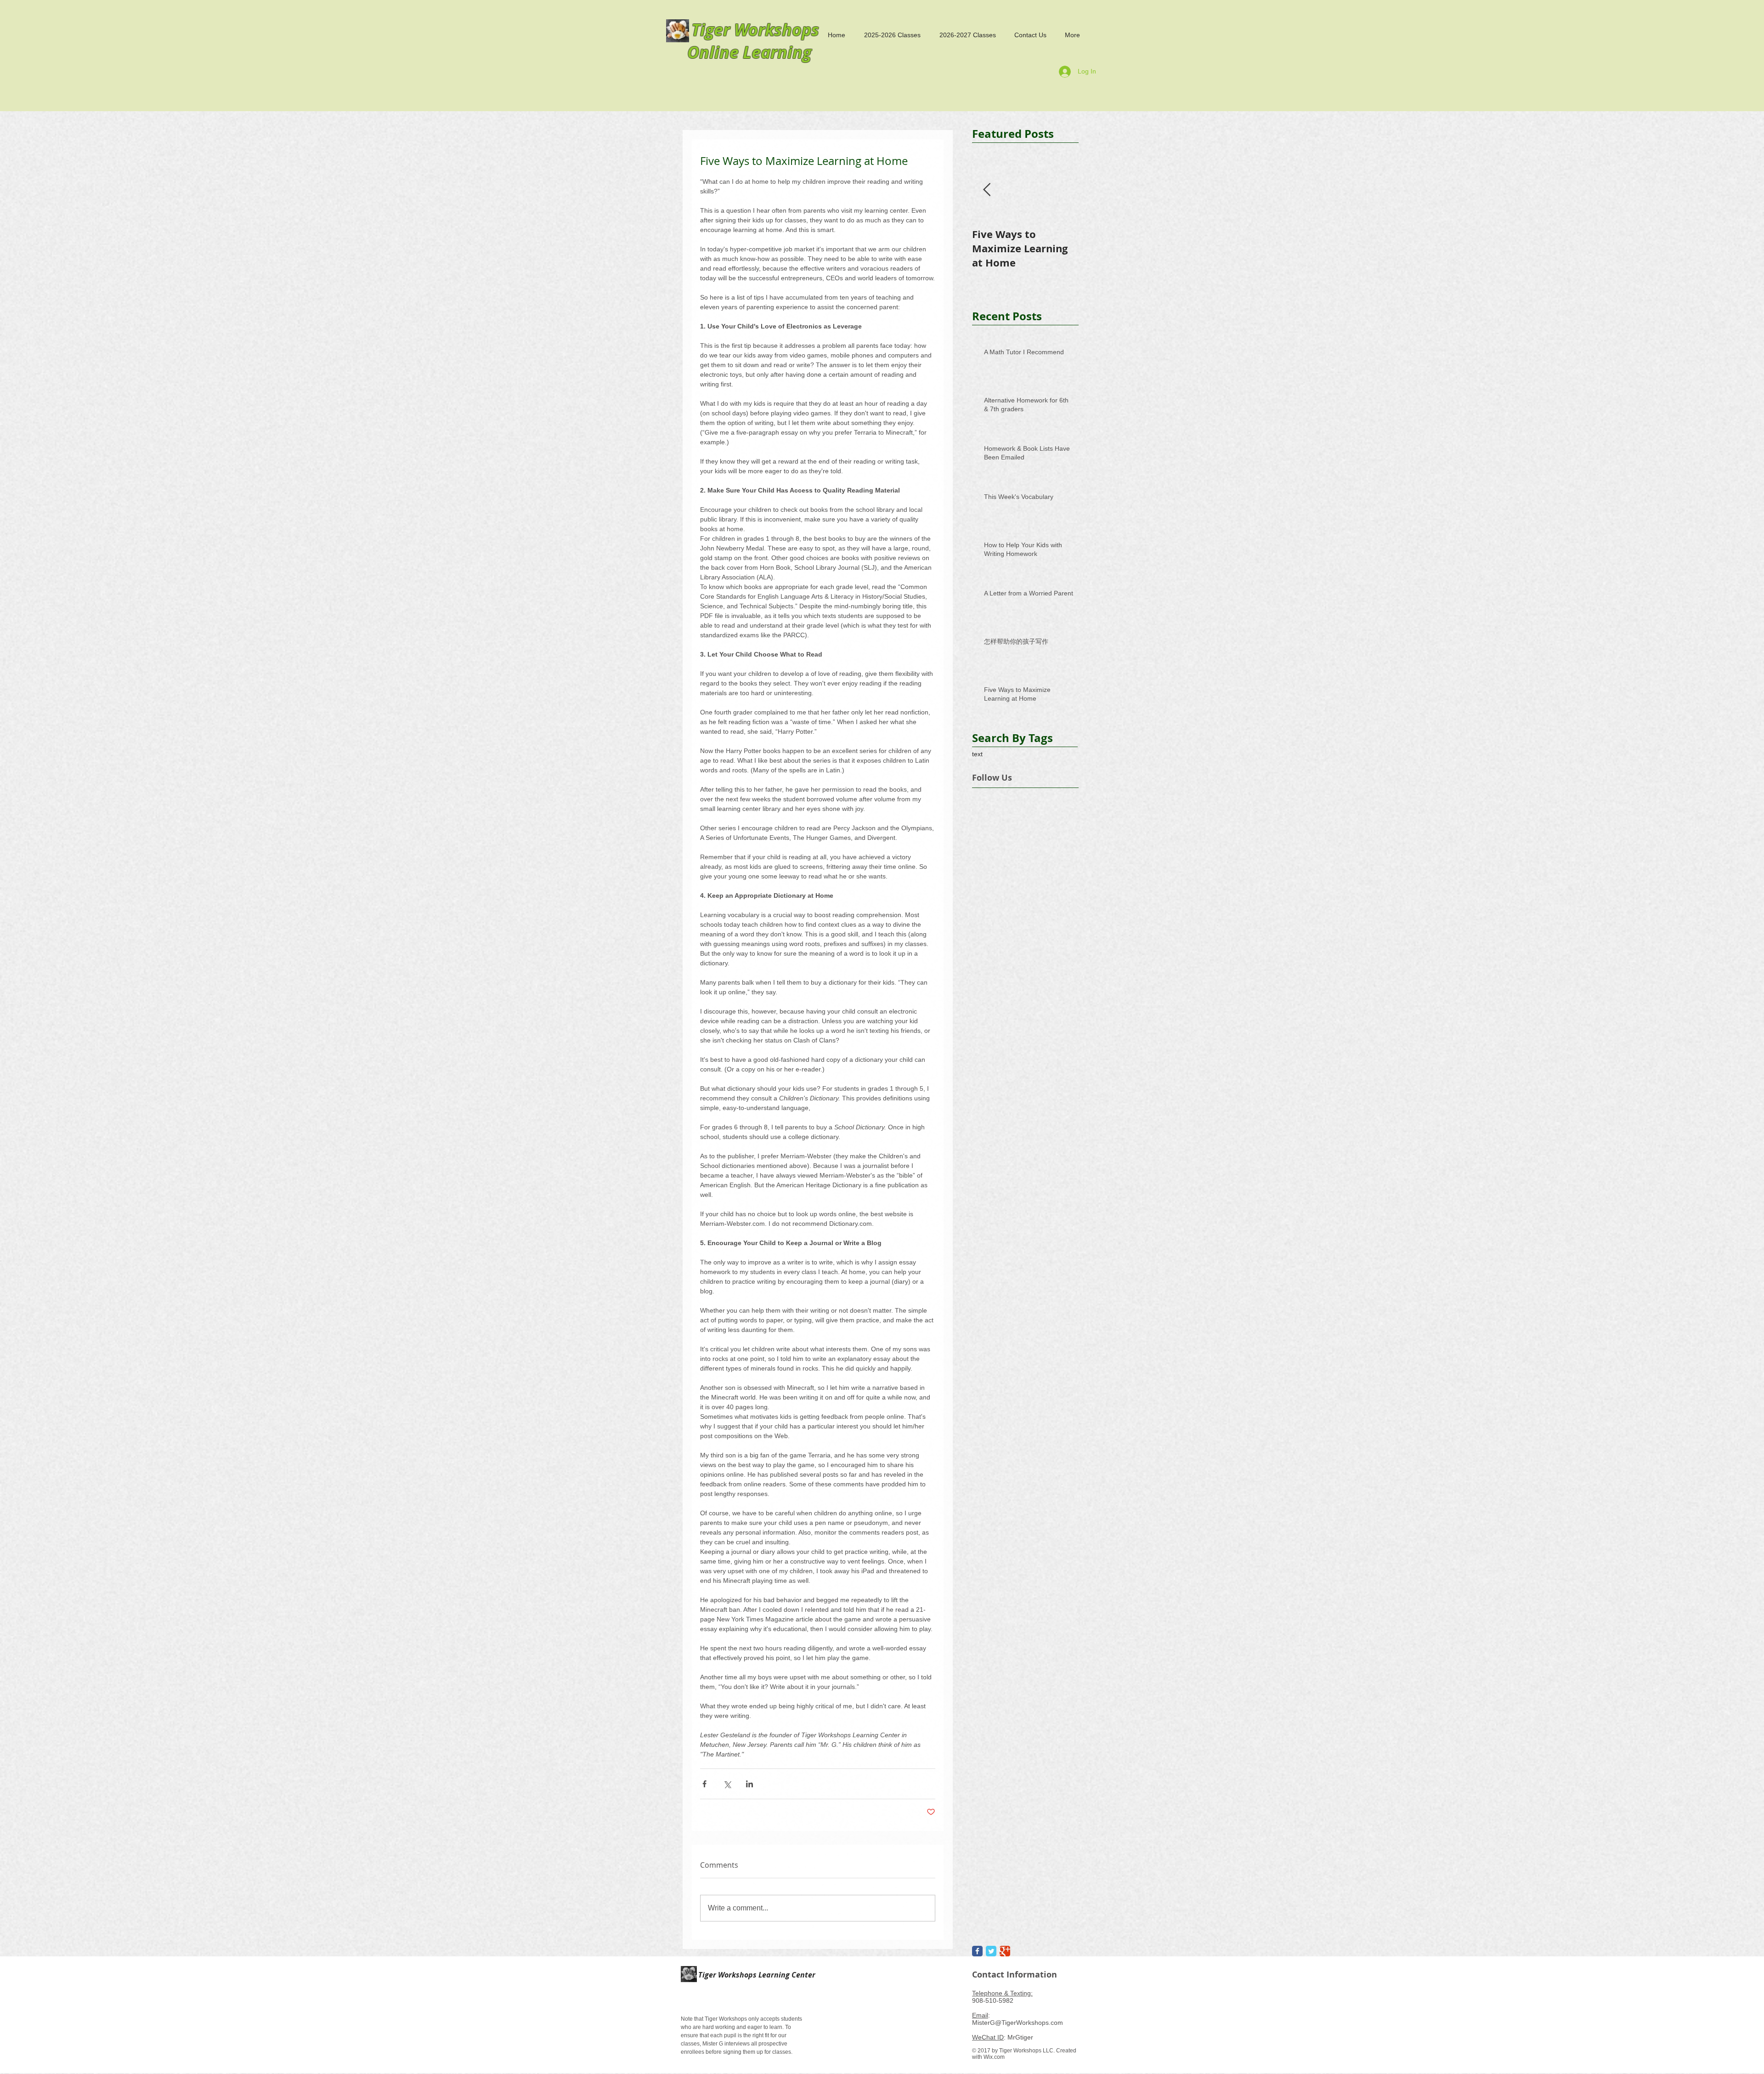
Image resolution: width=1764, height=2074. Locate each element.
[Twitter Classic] (991, 1951)
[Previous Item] (987, 190)
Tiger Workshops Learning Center (756, 1975)
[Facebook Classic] (977, 1951)
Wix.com (994, 2057)
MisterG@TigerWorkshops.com (1018, 2023)
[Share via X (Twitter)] (727, 1784)
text (977, 754)
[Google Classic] (1005, 1951)
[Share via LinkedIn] (749, 1784)
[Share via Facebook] (704, 1784)
